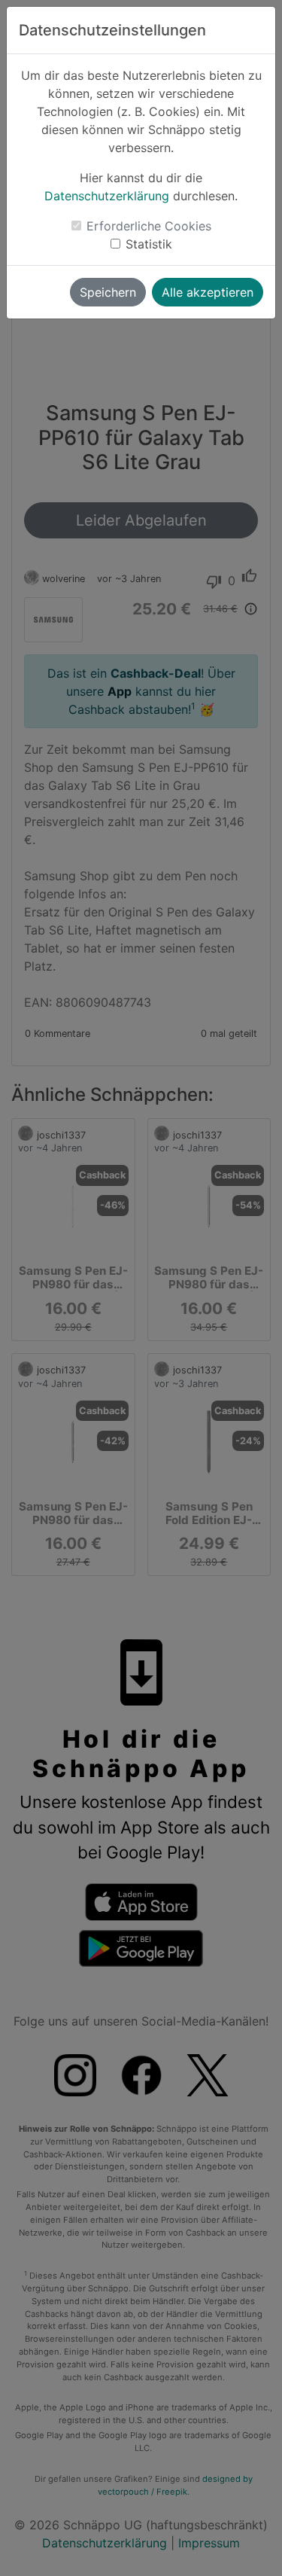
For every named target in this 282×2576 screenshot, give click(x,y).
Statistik (149, 244)
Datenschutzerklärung (107, 196)
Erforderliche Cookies (149, 226)
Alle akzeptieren (208, 292)
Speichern (108, 292)
